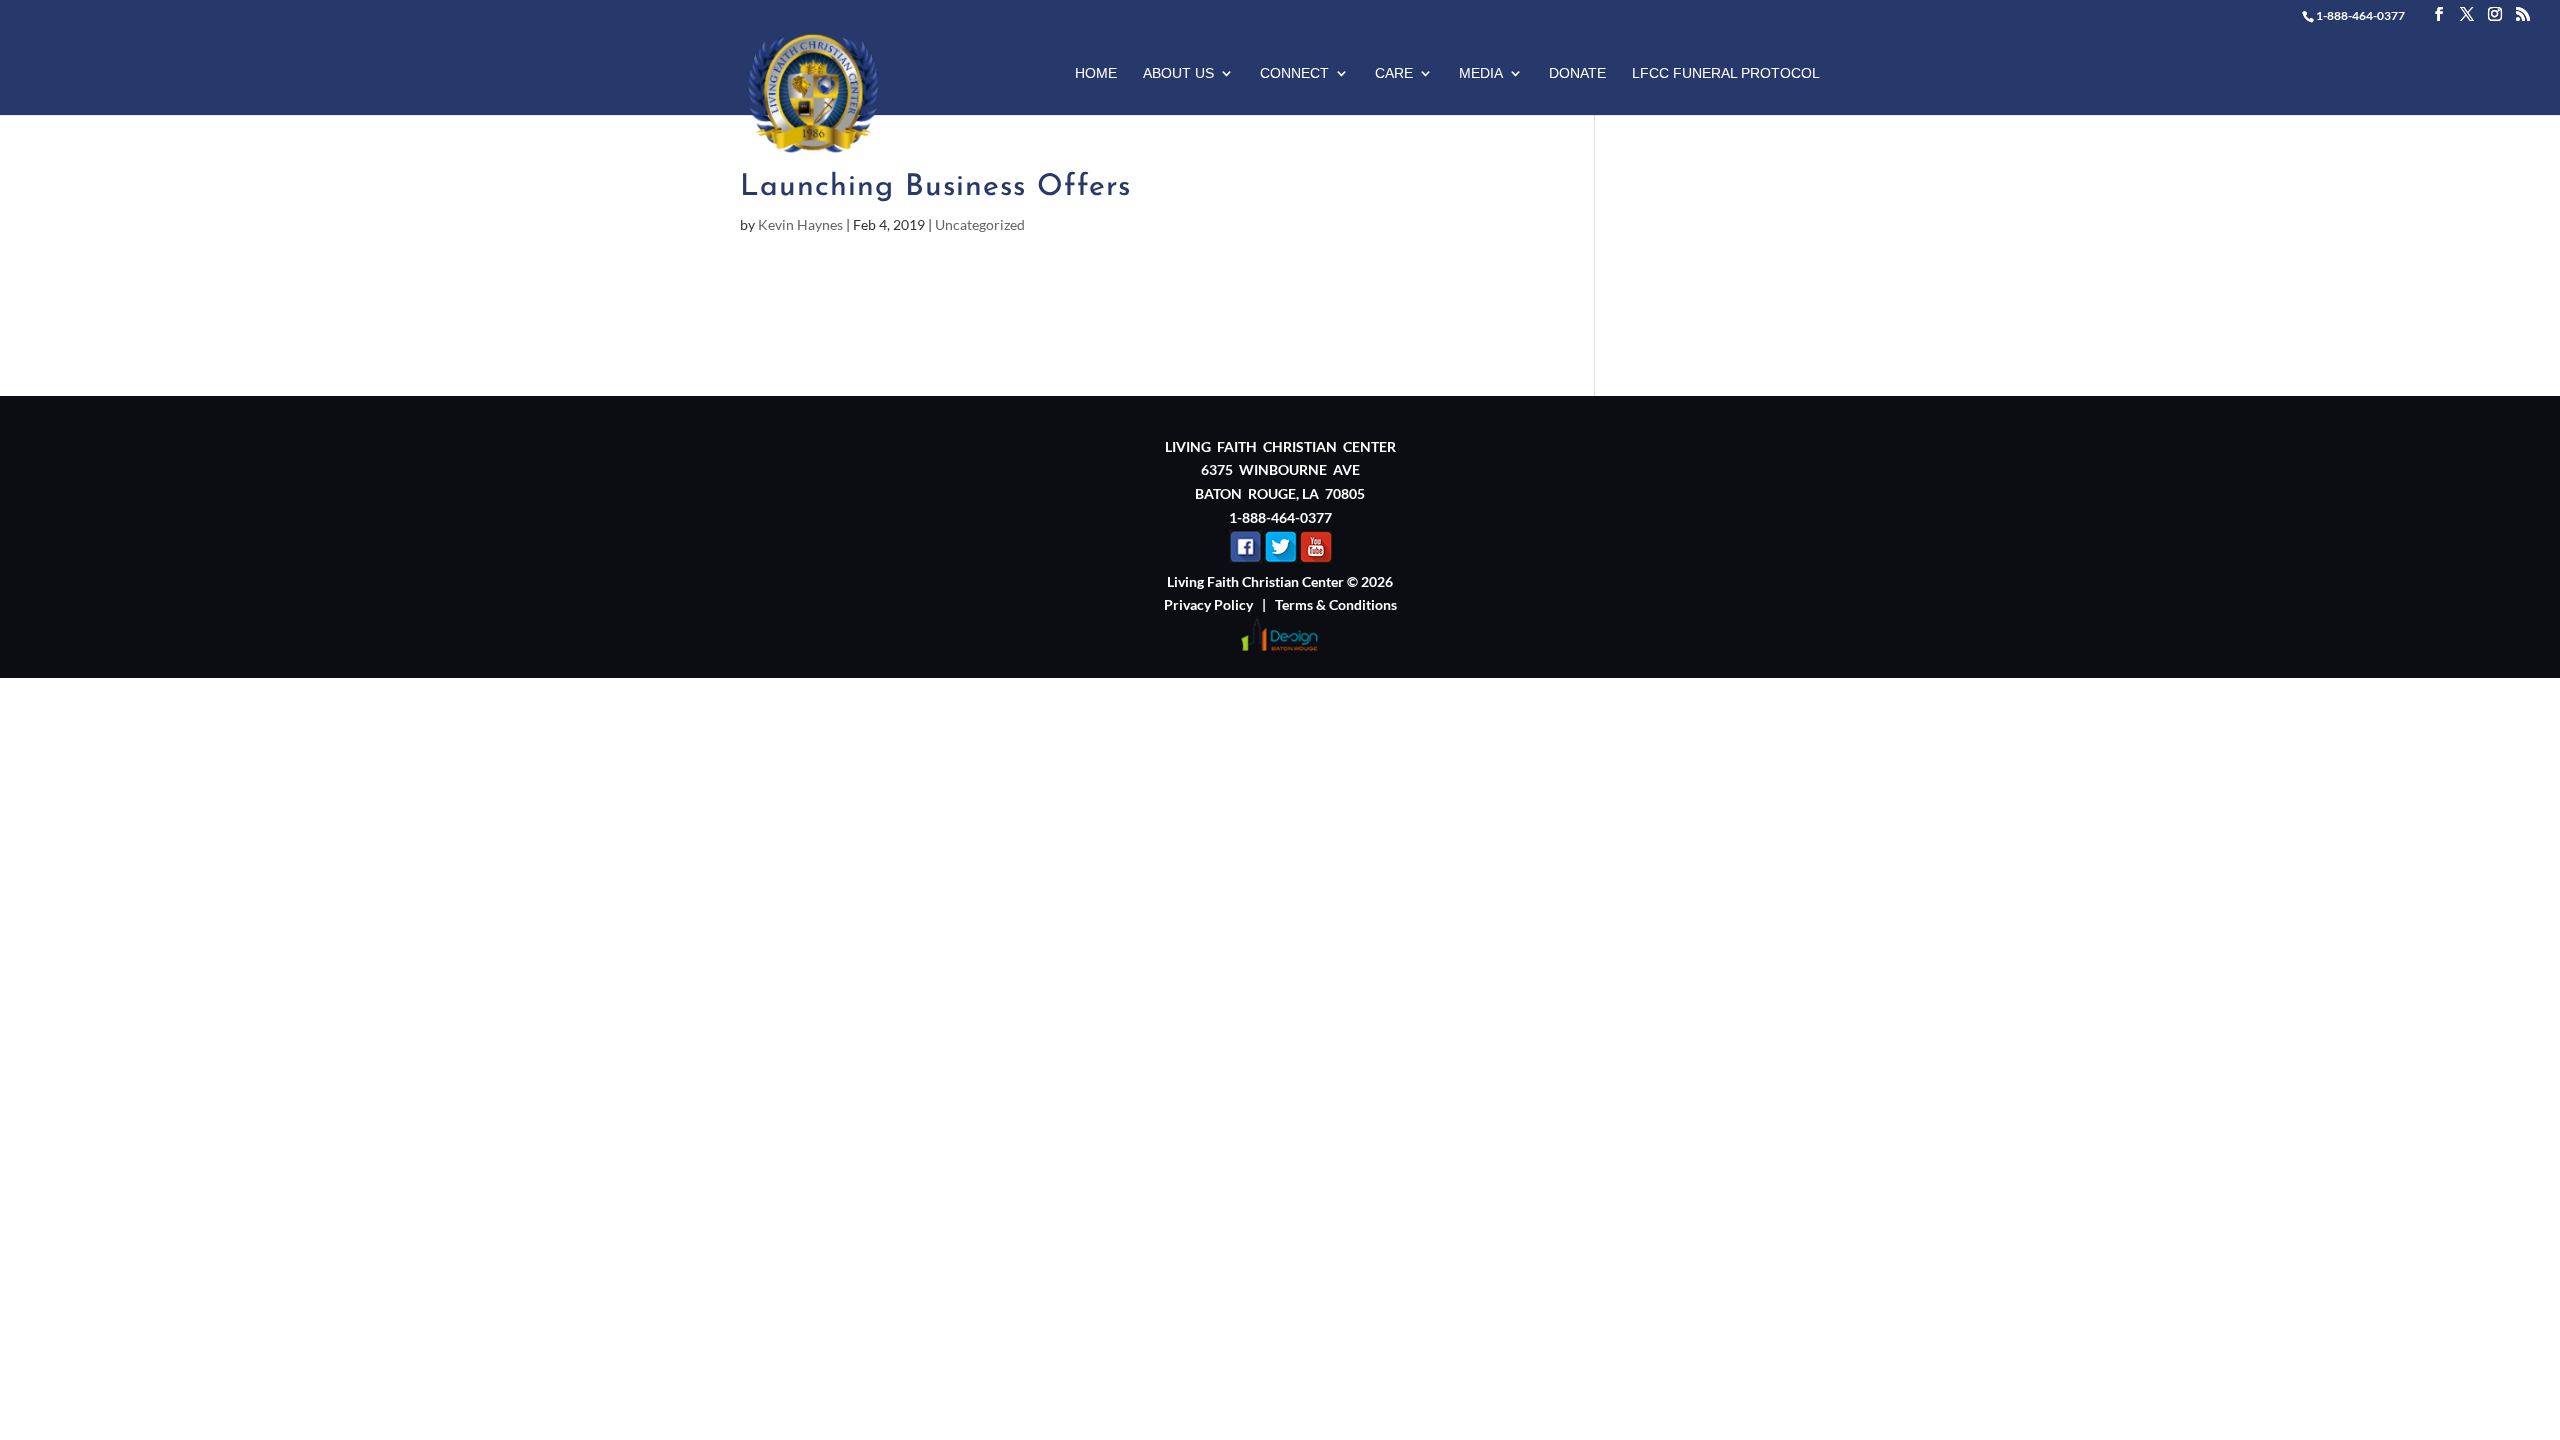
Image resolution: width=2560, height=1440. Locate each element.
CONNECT (1294, 73)
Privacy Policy (1208, 604)
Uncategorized (980, 224)
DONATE (1577, 73)
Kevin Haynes (800, 224)
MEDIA (1481, 73)
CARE (1394, 73)
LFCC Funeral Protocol (1726, 73)
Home (1096, 73)
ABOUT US (1178, 73)
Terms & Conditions (1336, 604)
